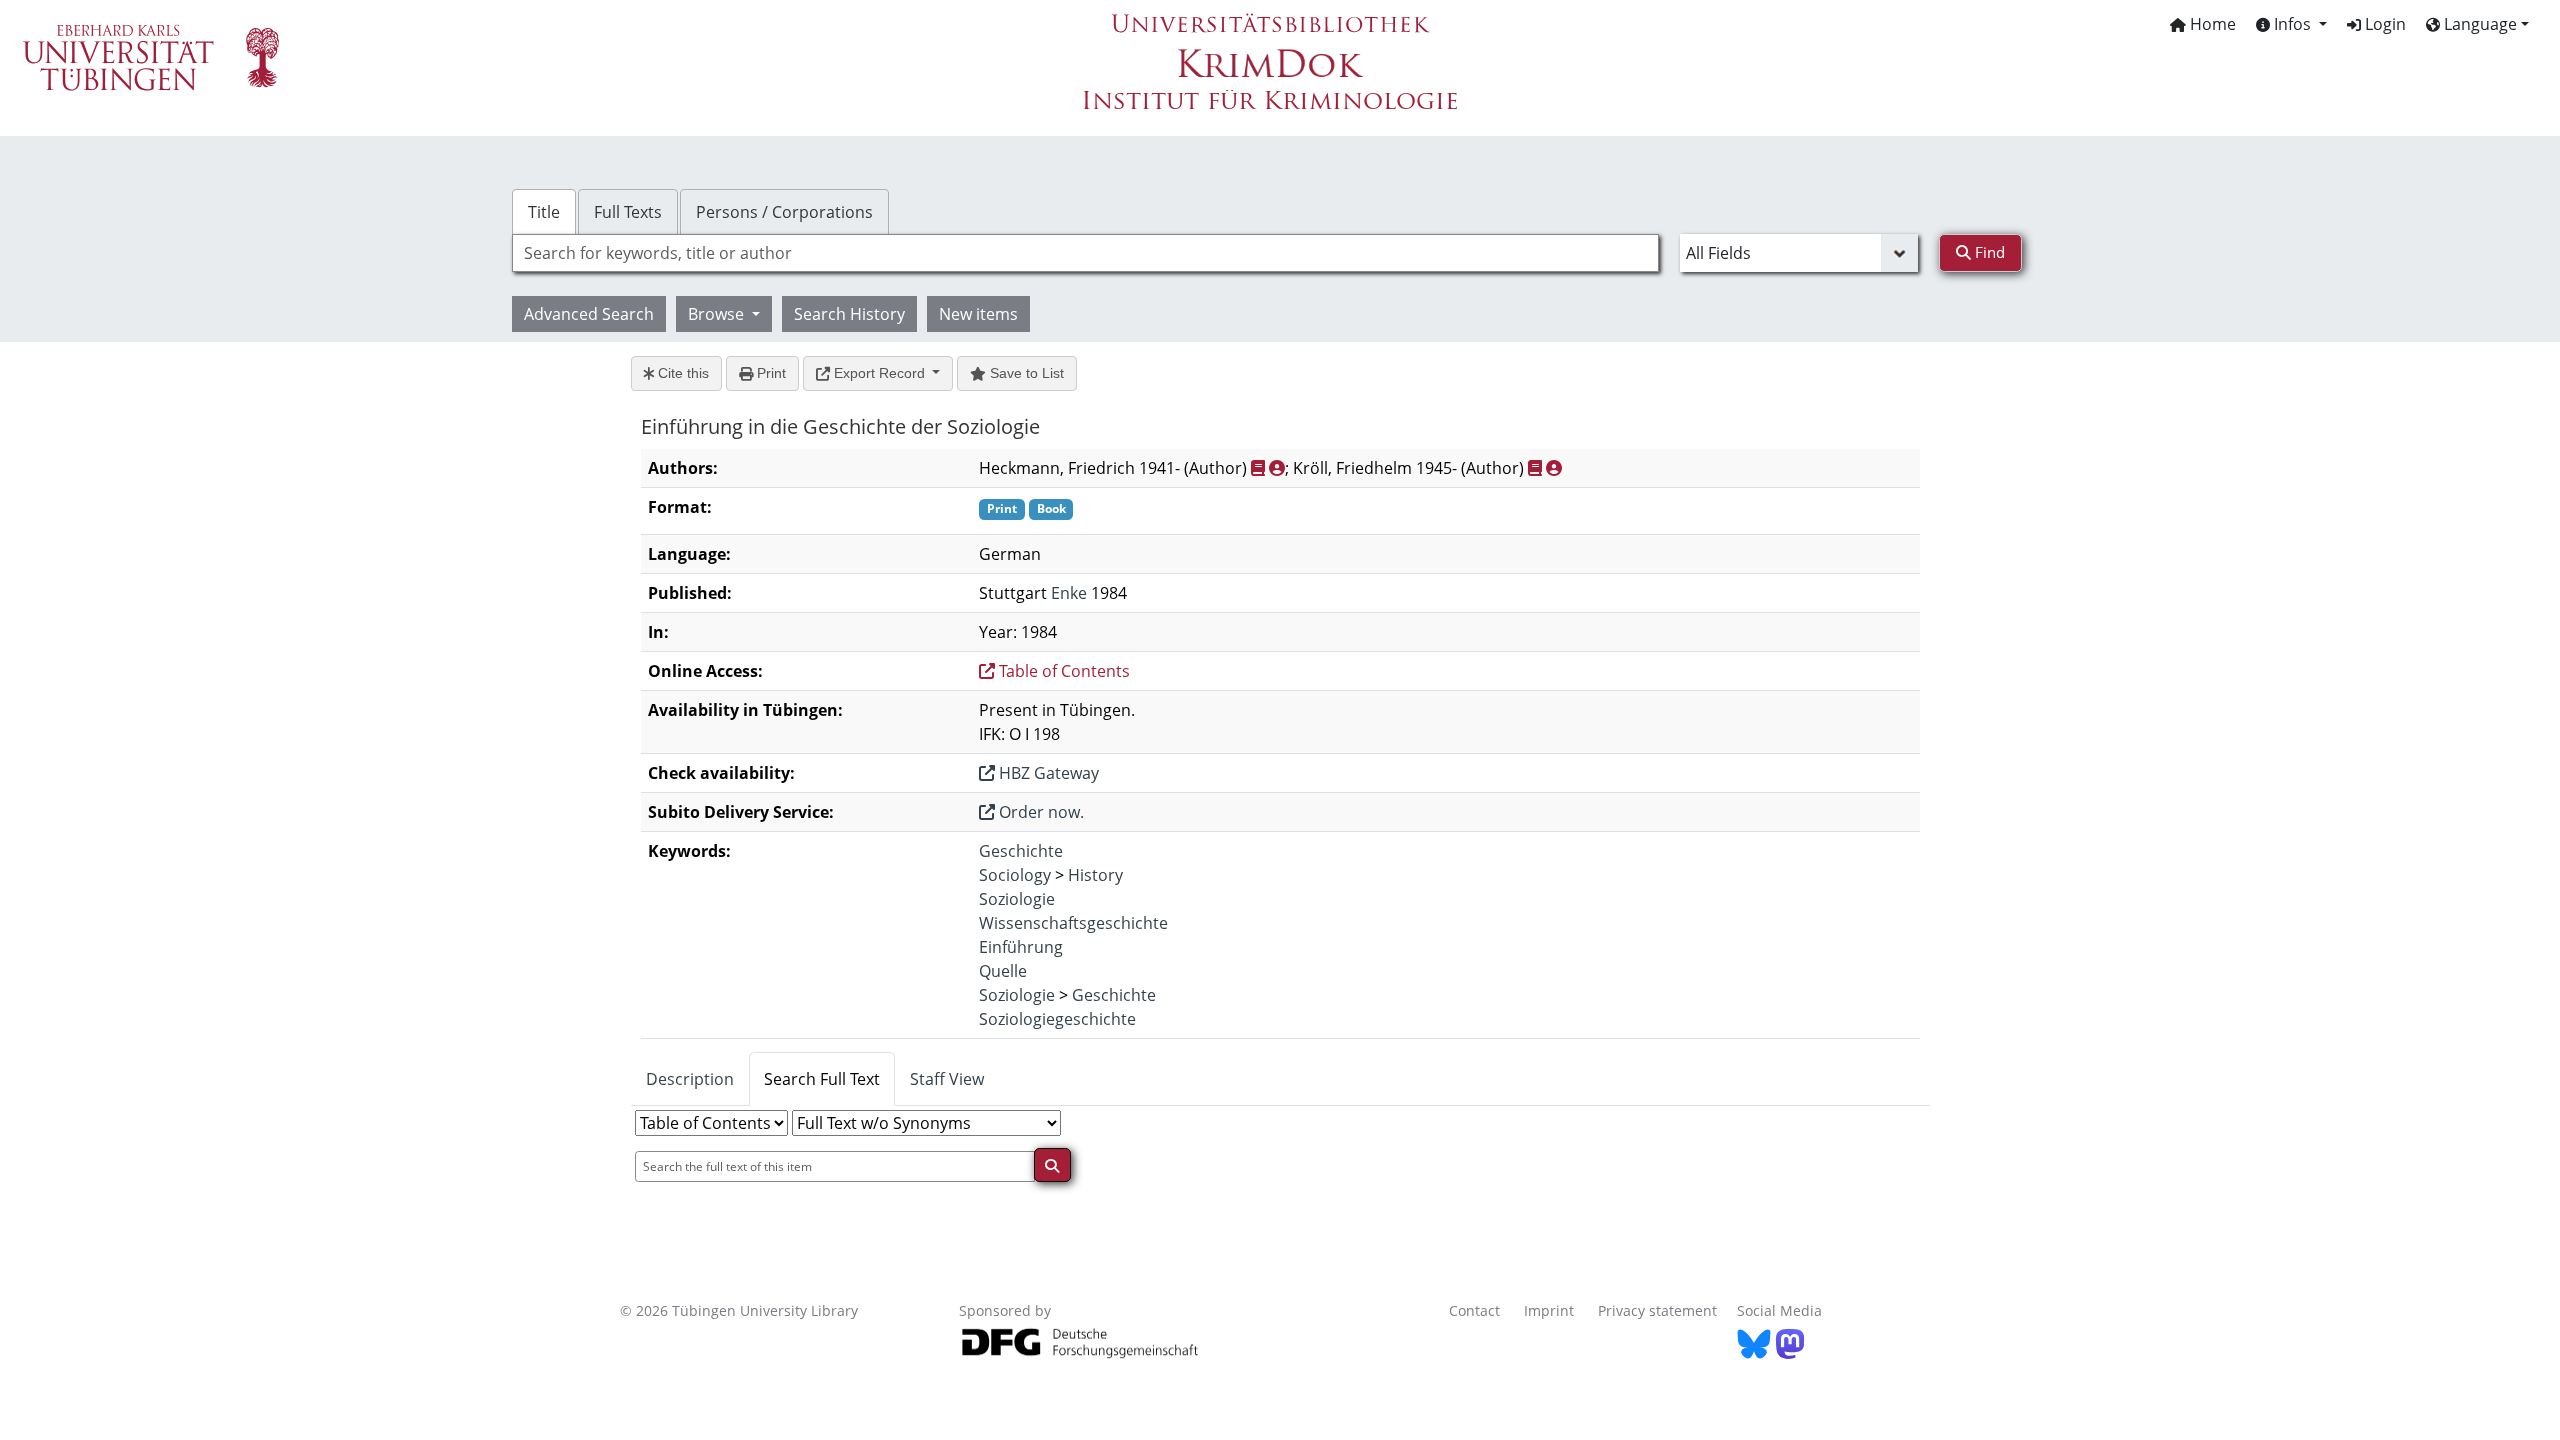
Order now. (1039, 812)
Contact (1474, 1310)
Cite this (681, 373)
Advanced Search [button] (589, 314)
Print (769, 373)
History (1095, 875)
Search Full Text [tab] (822, 1079)
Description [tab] (690, 1079)
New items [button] (978, 314)
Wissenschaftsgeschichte (1073, 923)
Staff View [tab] (947, 1079)
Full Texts (628, 212)
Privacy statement (1657, 1310)
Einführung (1021, 947)
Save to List (1025, 373)
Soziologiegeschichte (1057, 1019)
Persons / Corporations (784, 212)
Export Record (879, 373)
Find (1988, 252)
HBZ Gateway (1047, 773)
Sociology (1015, 875)
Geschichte (1021, 851)
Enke (1069, 593)
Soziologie (1017, 899)
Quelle (1003, 971)
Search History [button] (849, 314)
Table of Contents (1062, 671)
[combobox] (1085, 253)
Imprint (1549, 1310)
